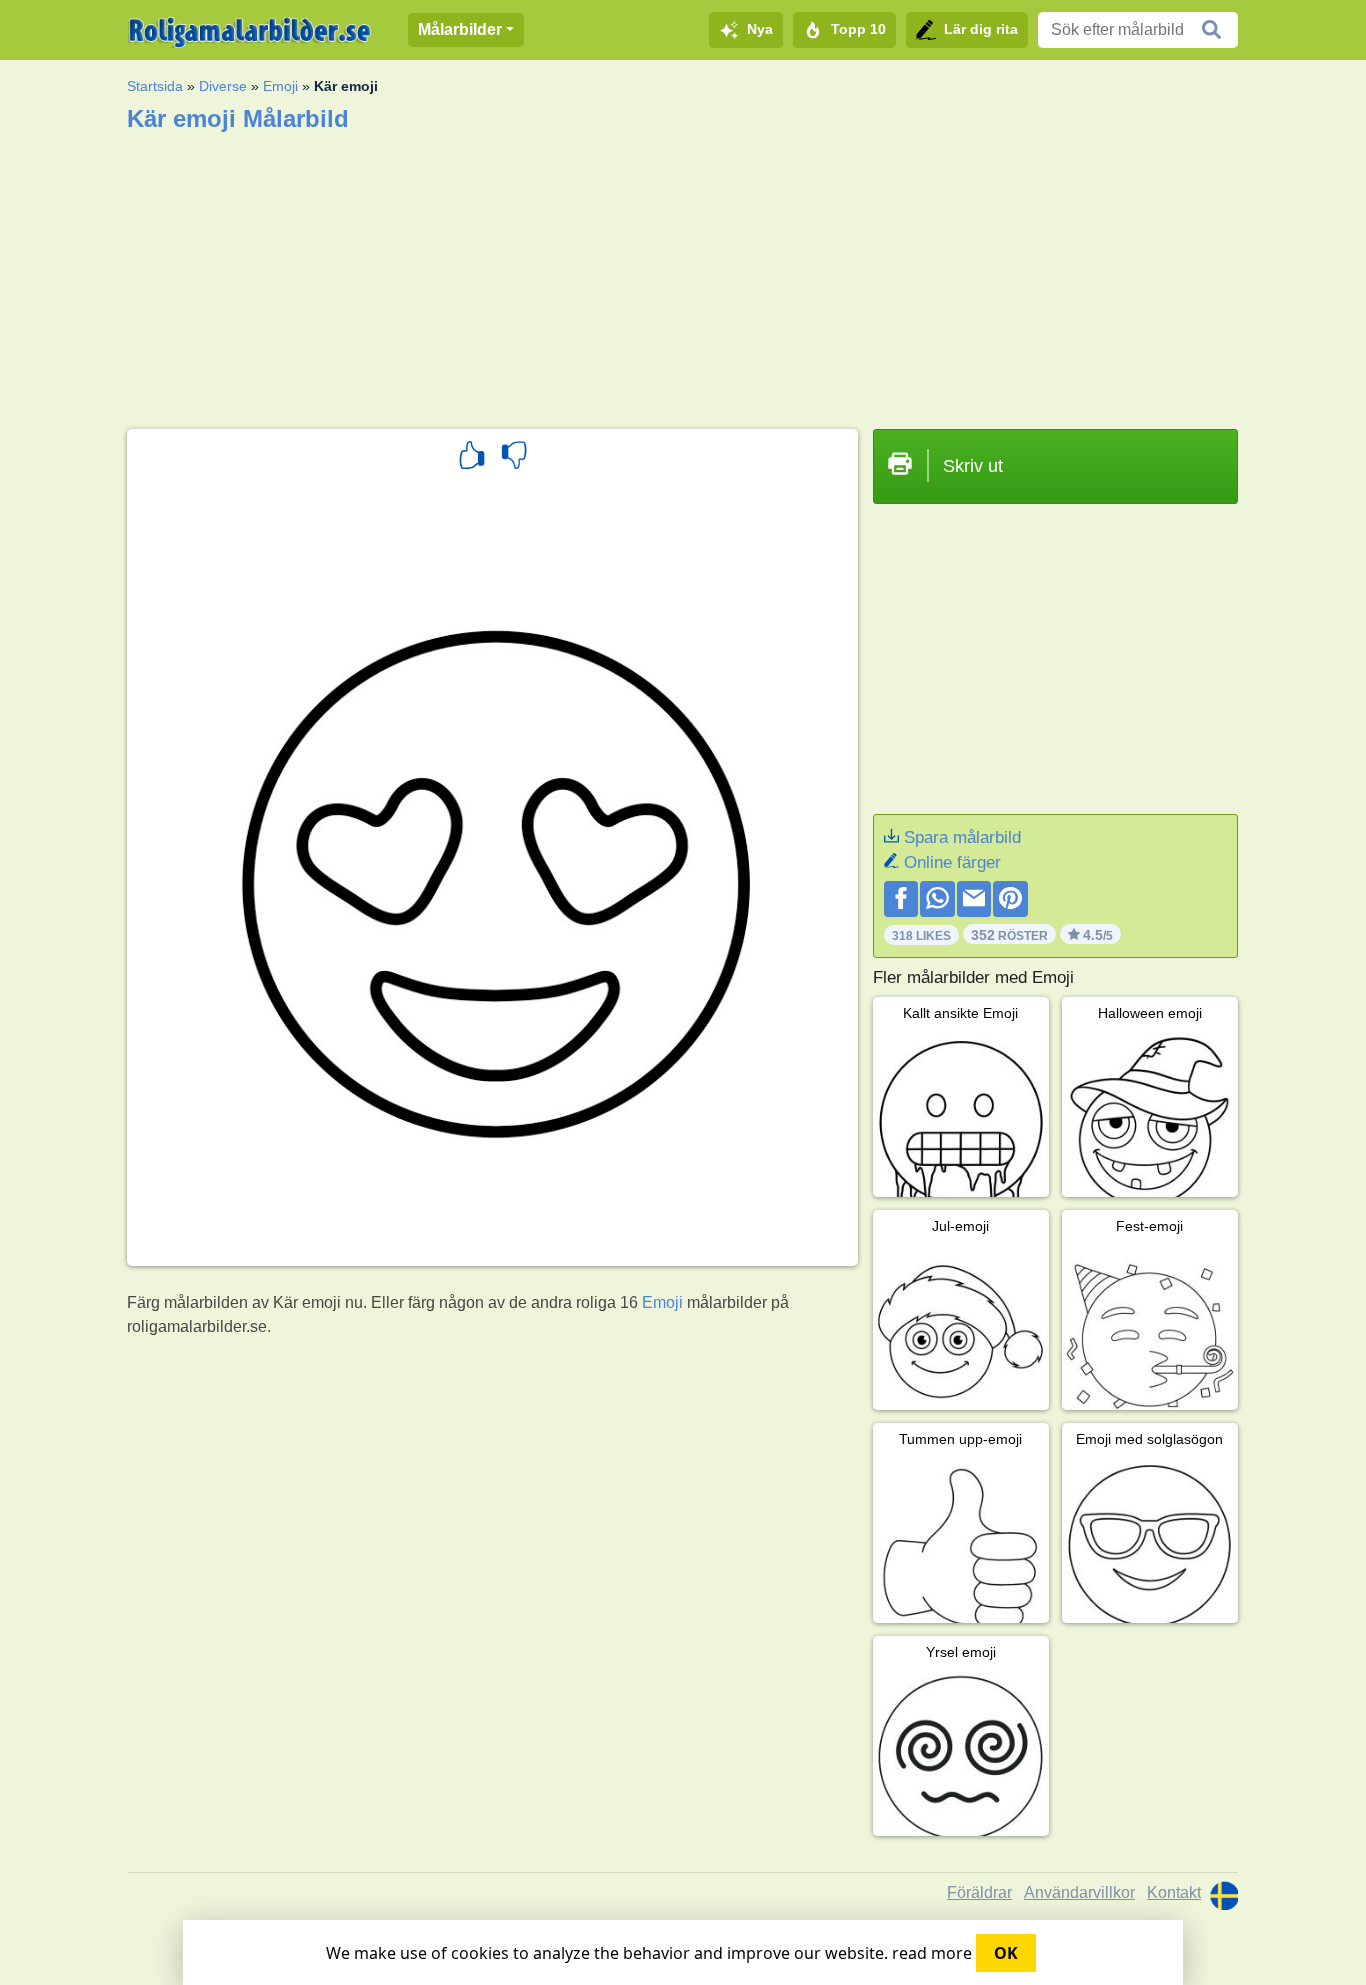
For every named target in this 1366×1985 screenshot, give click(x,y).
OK (1006, 1953)
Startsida (155, 86)
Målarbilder (460, 29)
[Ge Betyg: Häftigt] (472, 458)
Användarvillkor (1079, 1892)
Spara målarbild (962, 837)
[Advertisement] (682, 274)
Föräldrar (979, 1892)
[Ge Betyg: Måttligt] (514, 458)
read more (932, 1953)
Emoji (280, 86)
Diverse (223, 86)
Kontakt (1174, 1892)
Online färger (952, 862)
